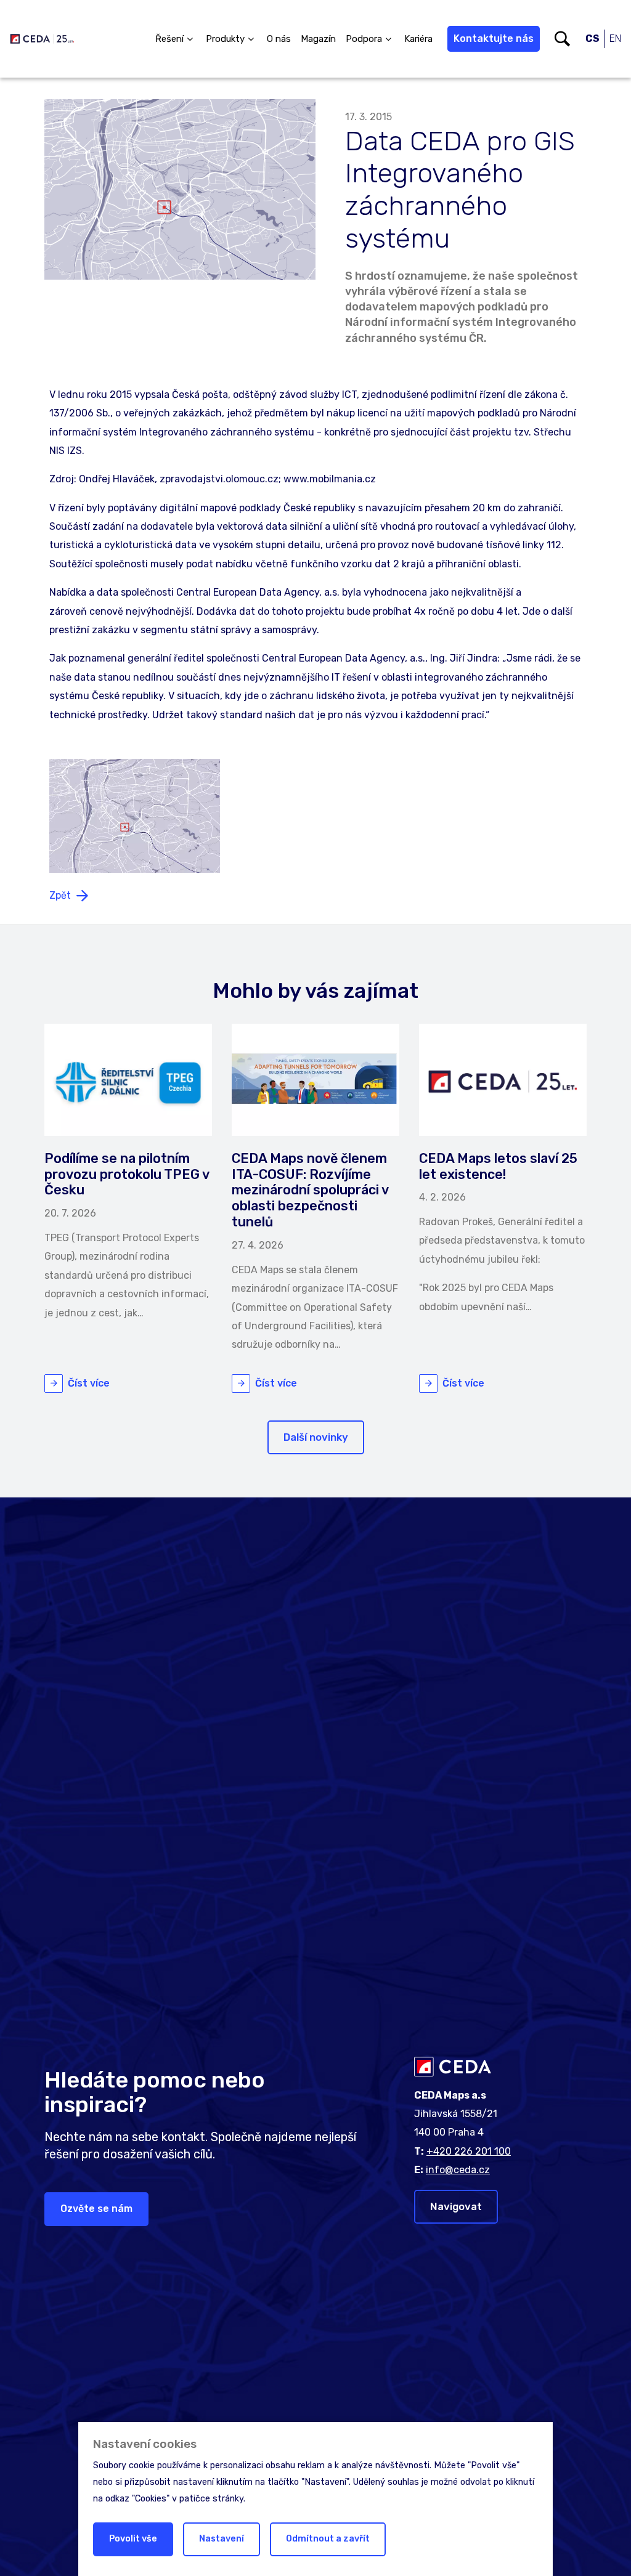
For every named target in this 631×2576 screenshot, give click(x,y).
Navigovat (456, 2206)
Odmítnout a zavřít (328, 2539)
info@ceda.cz (458, 2170)
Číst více (89, 1383)
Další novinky (316, 1437)
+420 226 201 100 (469, 2151)
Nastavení (222, 2539)
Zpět (60, 895)
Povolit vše (133, 2539)
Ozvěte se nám (96, 2209)
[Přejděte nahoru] (604, 2549)
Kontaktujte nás (494, 38)
